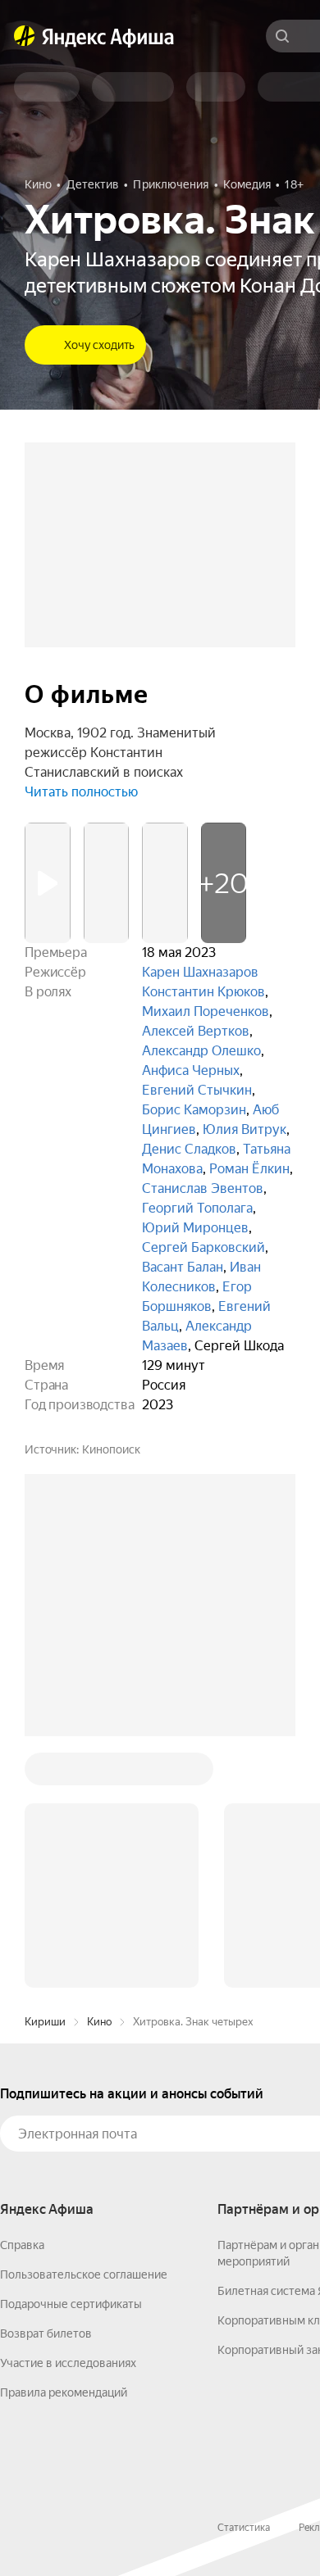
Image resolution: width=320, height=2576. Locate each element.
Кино (99, 2022)
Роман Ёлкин (249, 1169)
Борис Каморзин (194, 1110)
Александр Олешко (201, 1051)
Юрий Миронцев (195, 1228)
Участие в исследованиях (68, 2363)
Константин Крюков (203, 992)
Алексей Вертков (196, 1031)
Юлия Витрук (245, 1129)
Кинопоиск (111, 1449)
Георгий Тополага (197, 1208)
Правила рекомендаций (64, 2392)
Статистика (244, 2528)
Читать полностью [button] (81, 792)
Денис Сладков (189, 1149)
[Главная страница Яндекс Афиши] (25, 36)
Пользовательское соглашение (84, 2274)
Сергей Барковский (203, 1247)
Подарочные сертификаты (71, 2304)
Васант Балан (183, 1267)
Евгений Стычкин (197, 1090)
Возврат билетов (46, 2333)
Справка (22, 2245)
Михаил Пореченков (206, 1011)
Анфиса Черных (191, 1070)
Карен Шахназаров (200, 972)
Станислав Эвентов (203, 1188)
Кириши (45, 2022)
